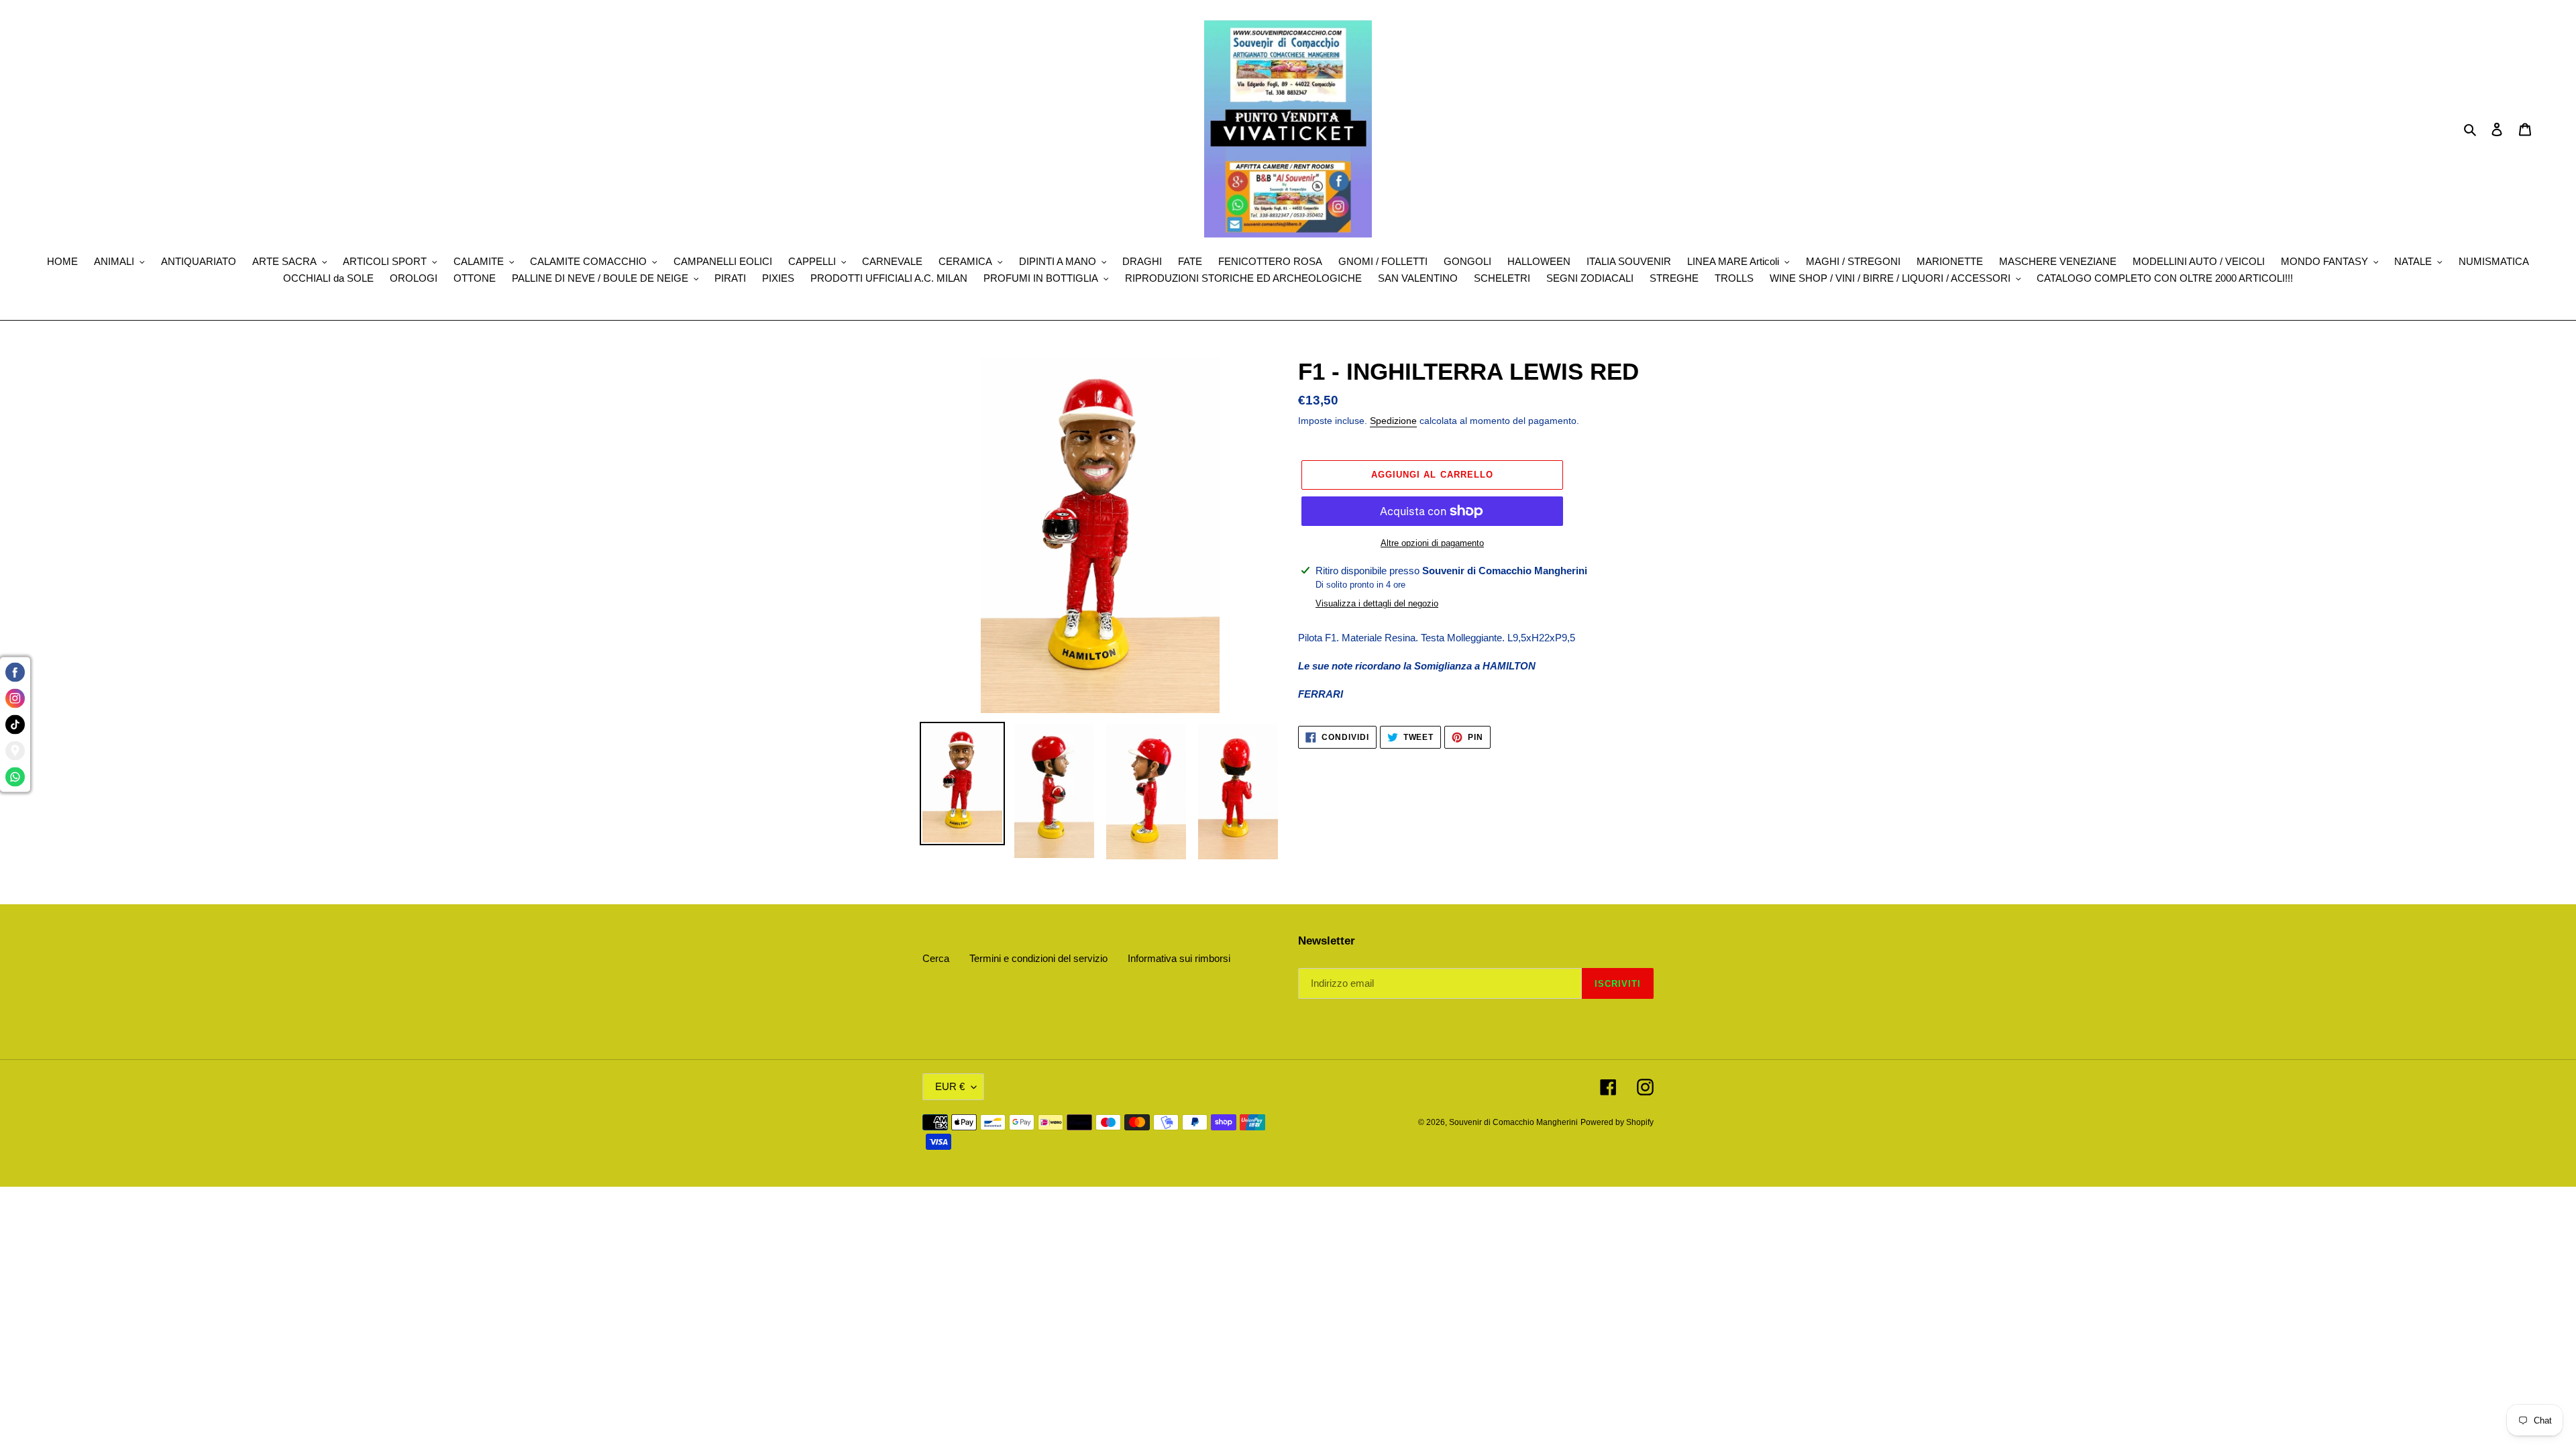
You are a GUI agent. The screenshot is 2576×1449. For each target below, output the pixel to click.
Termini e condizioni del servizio (1038, 958)
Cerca (936, 958)
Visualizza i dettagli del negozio (1377, 603)
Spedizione (1393, 421)
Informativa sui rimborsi (1179, 958)
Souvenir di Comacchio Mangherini (1513, 1122)
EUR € (950, 1086)
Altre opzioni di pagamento (1432, 543)
